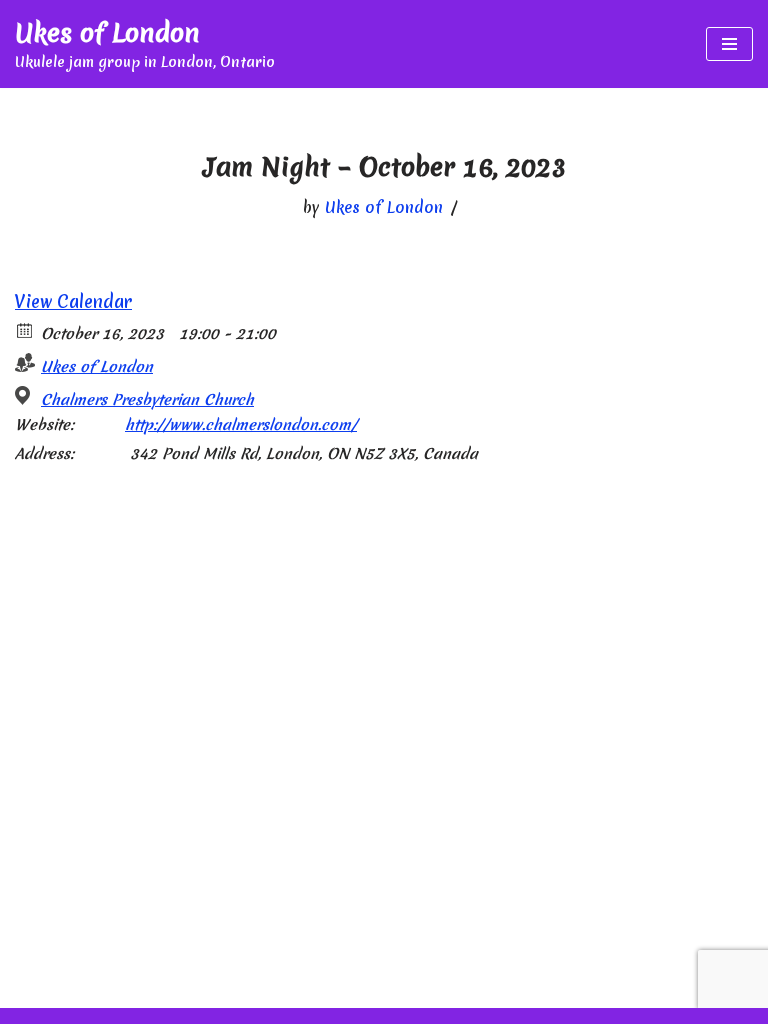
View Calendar (73, 301)
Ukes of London (384, 207)
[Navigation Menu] (729, 44)
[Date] (25, 329)
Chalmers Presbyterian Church (147, 400)
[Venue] (25, 395)
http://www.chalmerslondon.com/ (241, 425)
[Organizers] (25, 362)
